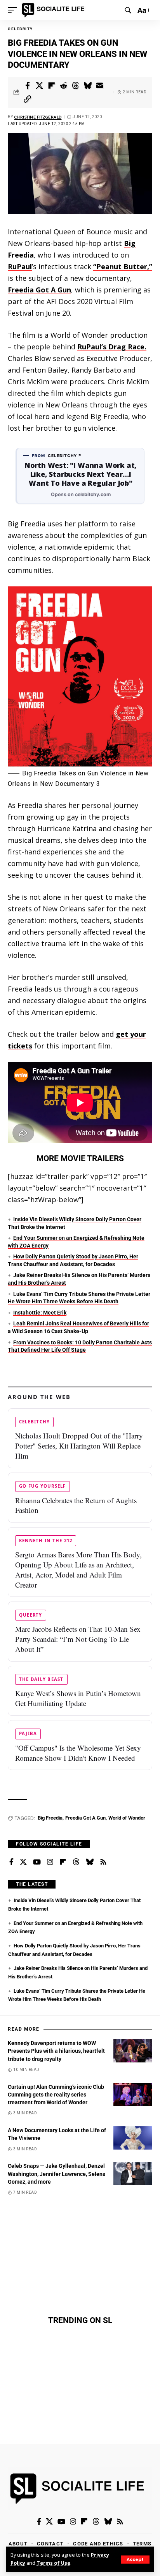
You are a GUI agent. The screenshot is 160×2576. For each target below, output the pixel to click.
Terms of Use (53, 2563)
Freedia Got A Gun (39, 290)
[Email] (100, 86)
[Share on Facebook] (28, 86)
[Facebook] (11, 1862)
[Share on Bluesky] (88, 86)
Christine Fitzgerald (38, 117)
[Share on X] (40, 86)
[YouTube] (37, 1862)
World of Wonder (127, 1818)
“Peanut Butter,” (123, 266)
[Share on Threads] (76, 86)
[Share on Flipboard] (52, 86)
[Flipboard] (63, 1862)
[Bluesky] (90, 1862)
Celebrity (20, 29)
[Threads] (76, 1862)
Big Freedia (50, 1818)
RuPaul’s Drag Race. (112, 347)
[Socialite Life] (55, 10)
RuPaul (20, 266)
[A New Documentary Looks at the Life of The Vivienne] (133, 2138)
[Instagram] (50, 1862)
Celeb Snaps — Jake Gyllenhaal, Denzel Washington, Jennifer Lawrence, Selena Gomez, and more (57, 2174)
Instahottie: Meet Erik (40, 1313)
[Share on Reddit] (64, 86)
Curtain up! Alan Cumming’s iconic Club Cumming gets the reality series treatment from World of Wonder (56, 2095)
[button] (135, 2560)
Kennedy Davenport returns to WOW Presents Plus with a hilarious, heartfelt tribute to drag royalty (56, 2051)
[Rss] (103, 1862)
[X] (23, 1862)
